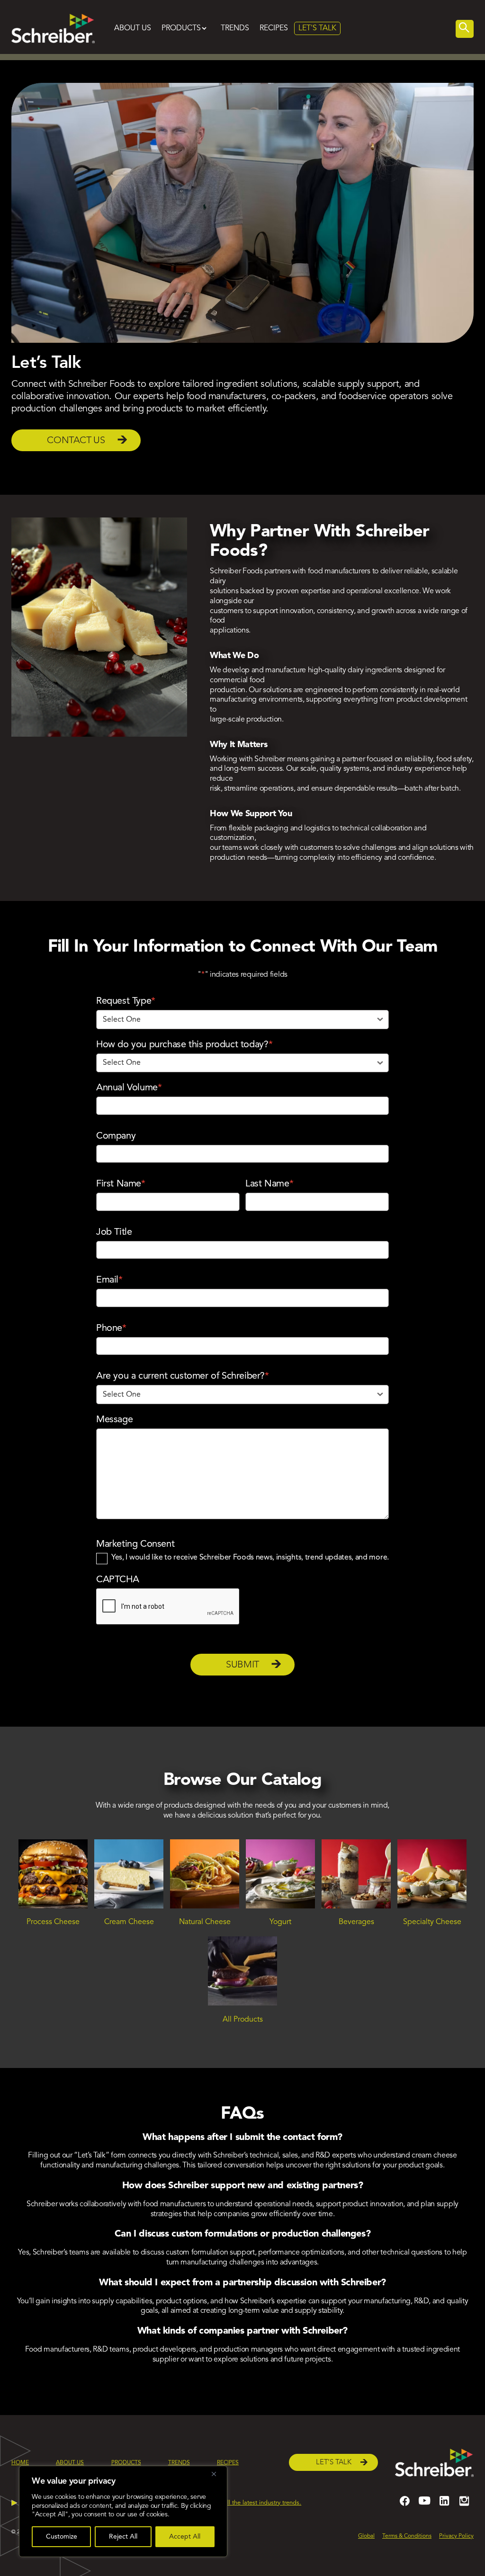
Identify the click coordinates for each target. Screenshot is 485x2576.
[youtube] (424, 2505)
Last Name (269, 1184)
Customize (62, 2537)
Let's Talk (317, 28)
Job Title (114, 1232)
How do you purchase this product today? (184, 1045)
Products (181, 28)
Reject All (123, 2537)
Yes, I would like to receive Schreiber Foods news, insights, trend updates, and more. (250, 1558)
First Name (121, 1184)
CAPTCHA (117, 1580)
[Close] (217, 2474)
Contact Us (76, 441)
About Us (133, 28)
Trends (235, 28)
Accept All (185, 2537)
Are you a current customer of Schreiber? (183, 1376)
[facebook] (404, 2505)
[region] (123, 2511)
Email (109, 1280)
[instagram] (464, 2505)
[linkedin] (444, 2505)
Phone (111, 1328)
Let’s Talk (333, 2463)
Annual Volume (129, 1088)
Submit (242, 1665)
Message (114, 1420)
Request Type (126, 1001)
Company (116, 1136)
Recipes (274, 28)
